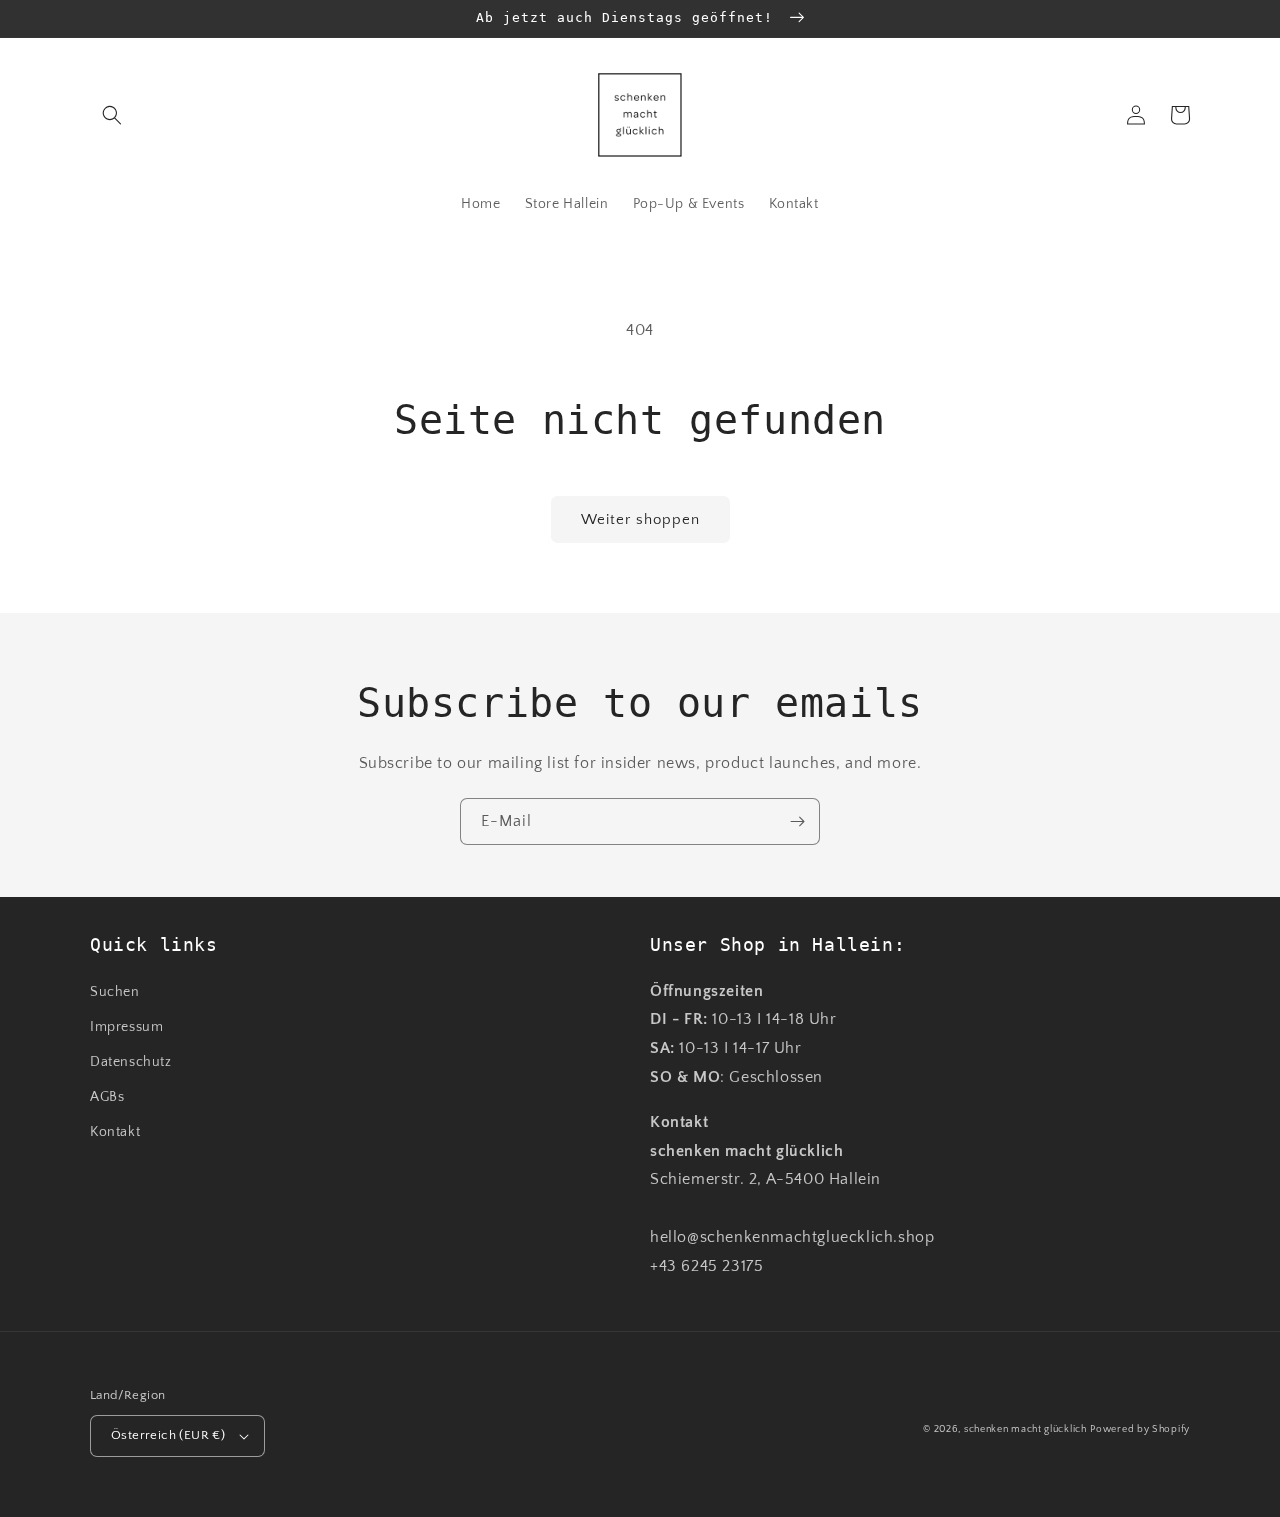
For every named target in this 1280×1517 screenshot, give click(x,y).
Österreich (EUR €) (168, 1435)
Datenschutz (131, 1062)
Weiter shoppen (640, 519)
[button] (112, 115)
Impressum (126, 1027)
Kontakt (115, 1132)
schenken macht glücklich (1025, 1429)
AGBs (107, 1097)
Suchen (115, 992)
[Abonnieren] (797, 821)
